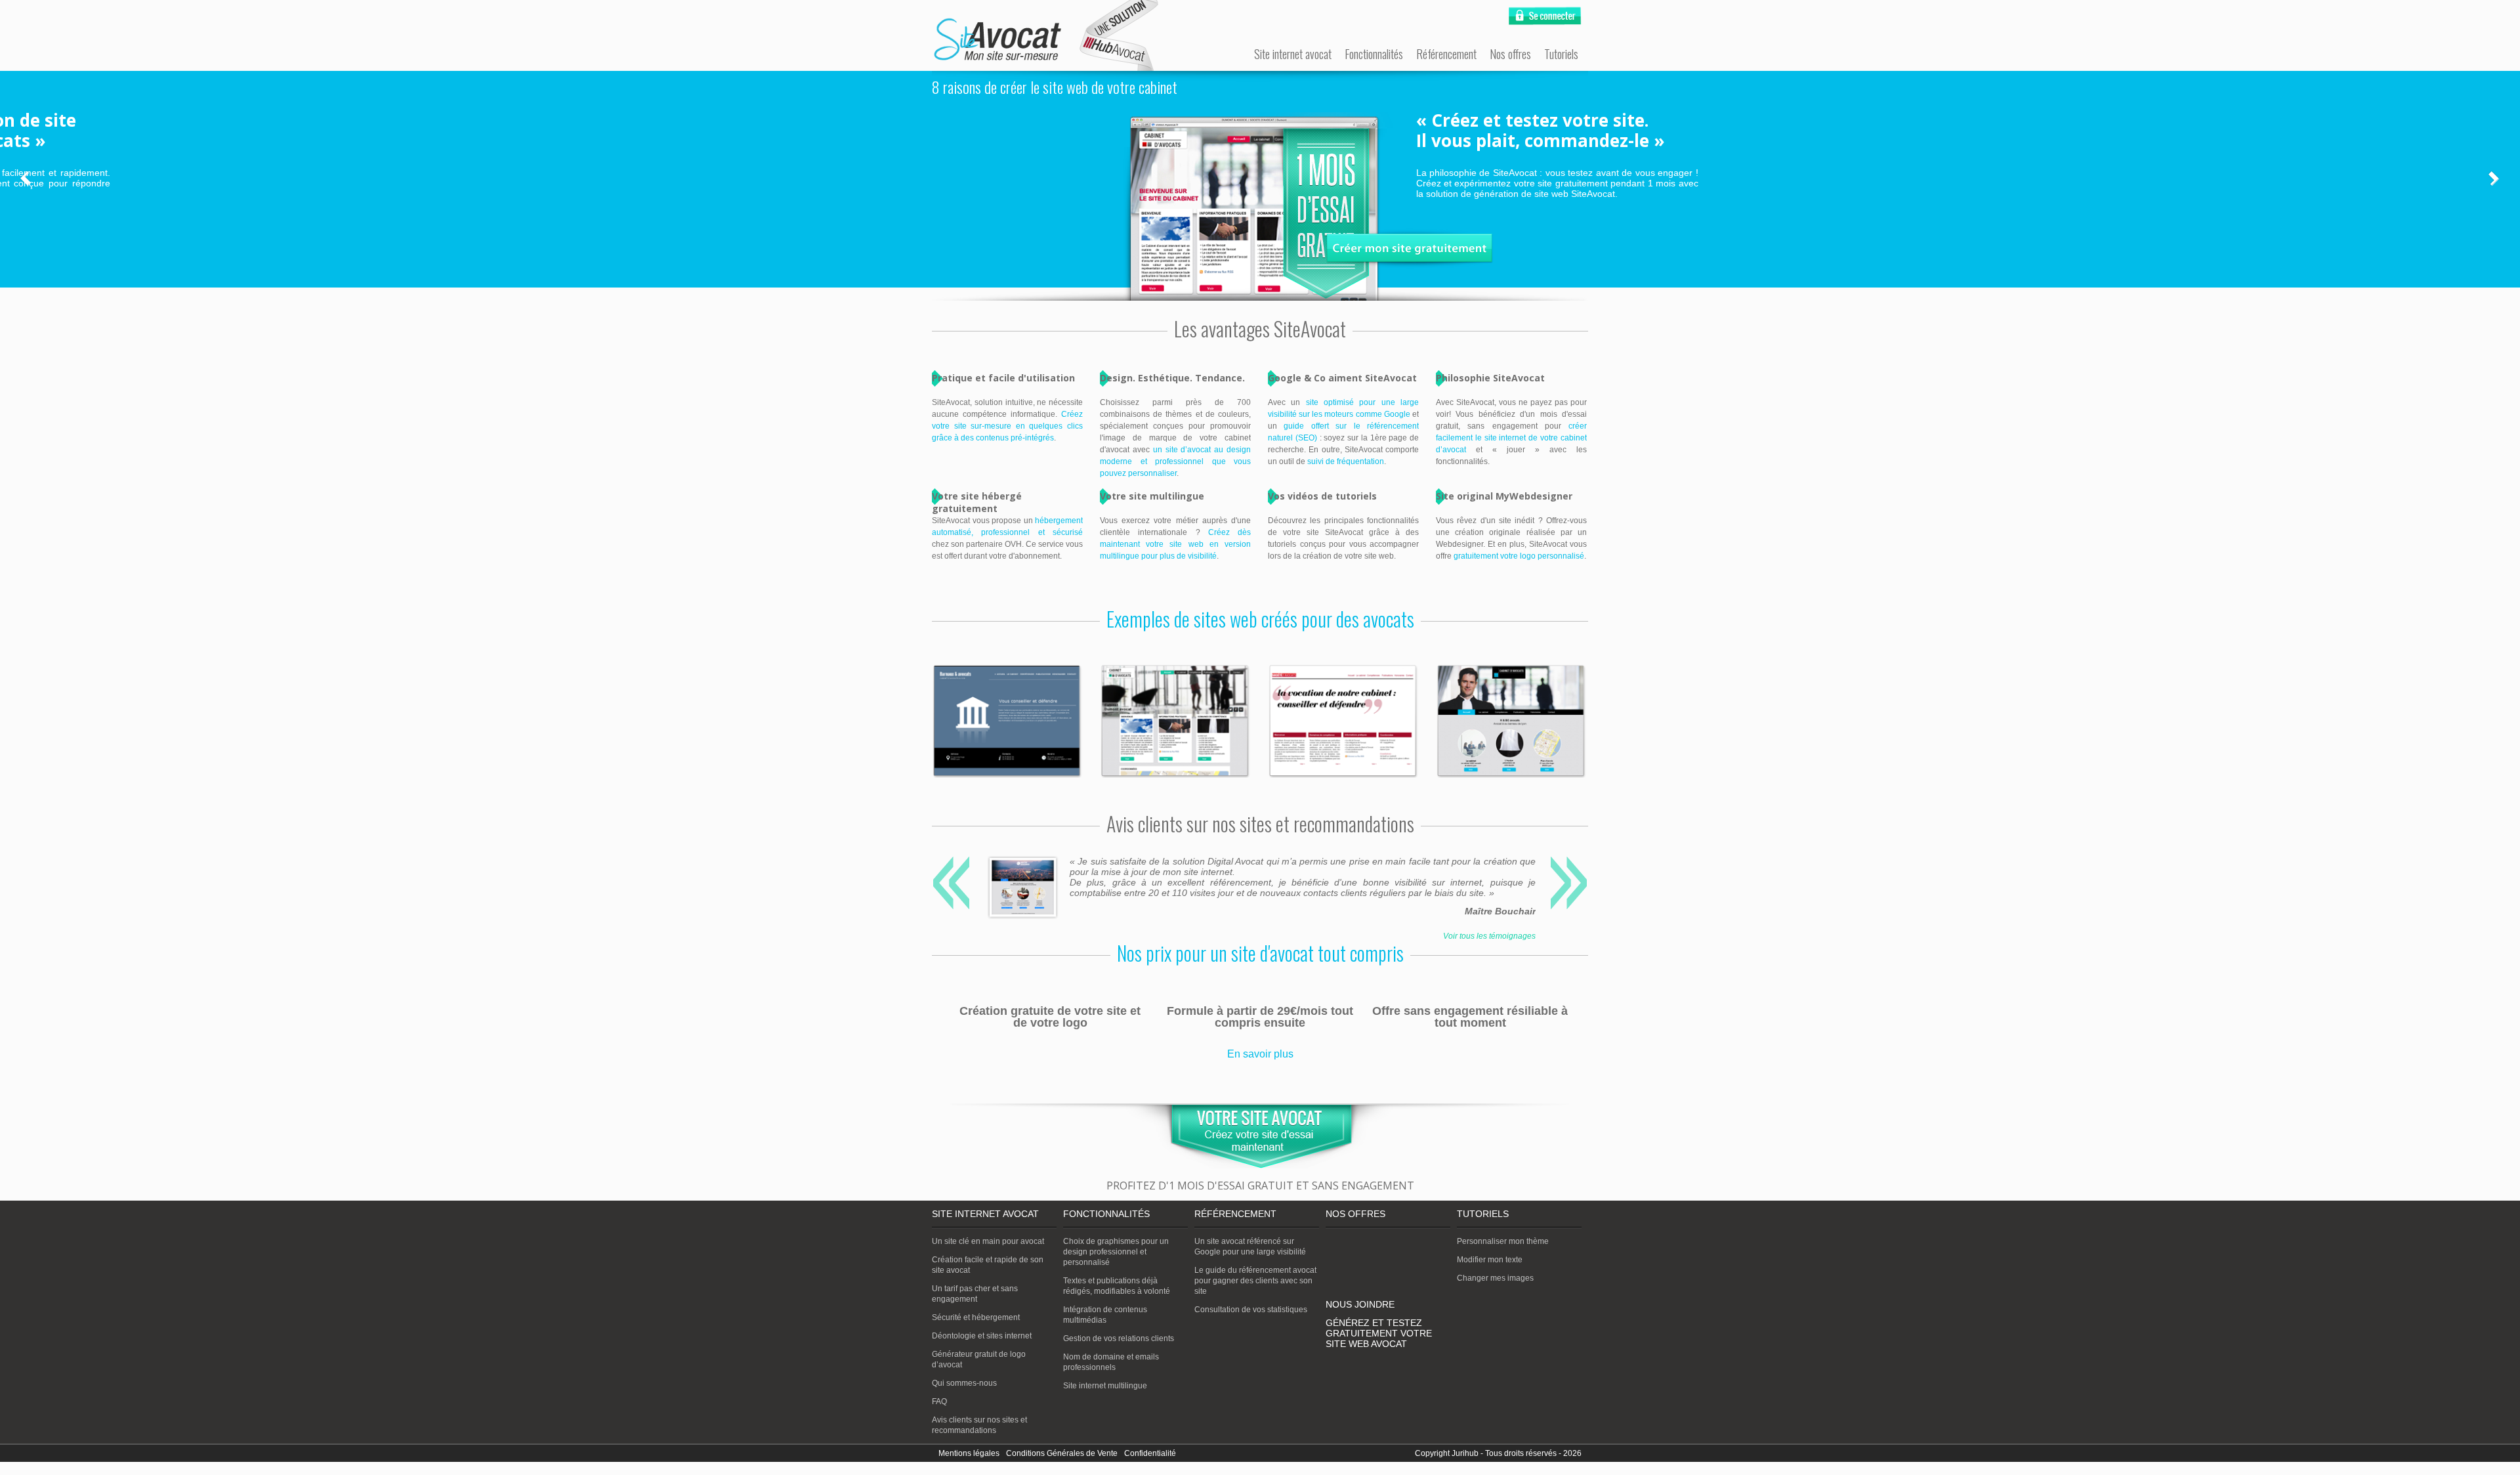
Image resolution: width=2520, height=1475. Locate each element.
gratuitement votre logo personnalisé (1519, 556)
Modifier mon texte (1490, 1260)
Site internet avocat (1293, 54)
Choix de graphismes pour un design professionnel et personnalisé (1116, 1252)
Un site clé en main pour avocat (988, 1241)
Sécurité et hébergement (976, 1317)
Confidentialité (1150, 1453)
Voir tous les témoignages (1489, 936)
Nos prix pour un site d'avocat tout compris (1260, 953)
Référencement (1446, 54)
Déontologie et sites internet (982, 1336)
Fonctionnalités (1374, 54)
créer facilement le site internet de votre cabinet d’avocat (1511, 438)
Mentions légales (969, 1453)
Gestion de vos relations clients (1119, 1338)
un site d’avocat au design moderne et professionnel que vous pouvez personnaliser (1175, 461)
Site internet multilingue (1105, 1386)
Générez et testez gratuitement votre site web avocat (1379, 1333)
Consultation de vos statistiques (1251, 1310)
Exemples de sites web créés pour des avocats (1260, 619)
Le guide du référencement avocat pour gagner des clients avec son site (1255, 1281)
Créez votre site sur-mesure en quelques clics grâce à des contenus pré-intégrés (1007, 426)
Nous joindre (1360, 1304)
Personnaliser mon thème (1503, 1241)
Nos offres (1510, 54)
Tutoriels (1561, 54)
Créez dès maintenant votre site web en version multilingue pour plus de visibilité (1175, 544)
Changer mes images (1495, 1278)
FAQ (939, 1401)
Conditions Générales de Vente (1062, 1453)
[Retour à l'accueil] (997, 40)
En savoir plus (1260, 1054)
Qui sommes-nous (964, 1383)
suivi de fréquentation (1346, 461)
